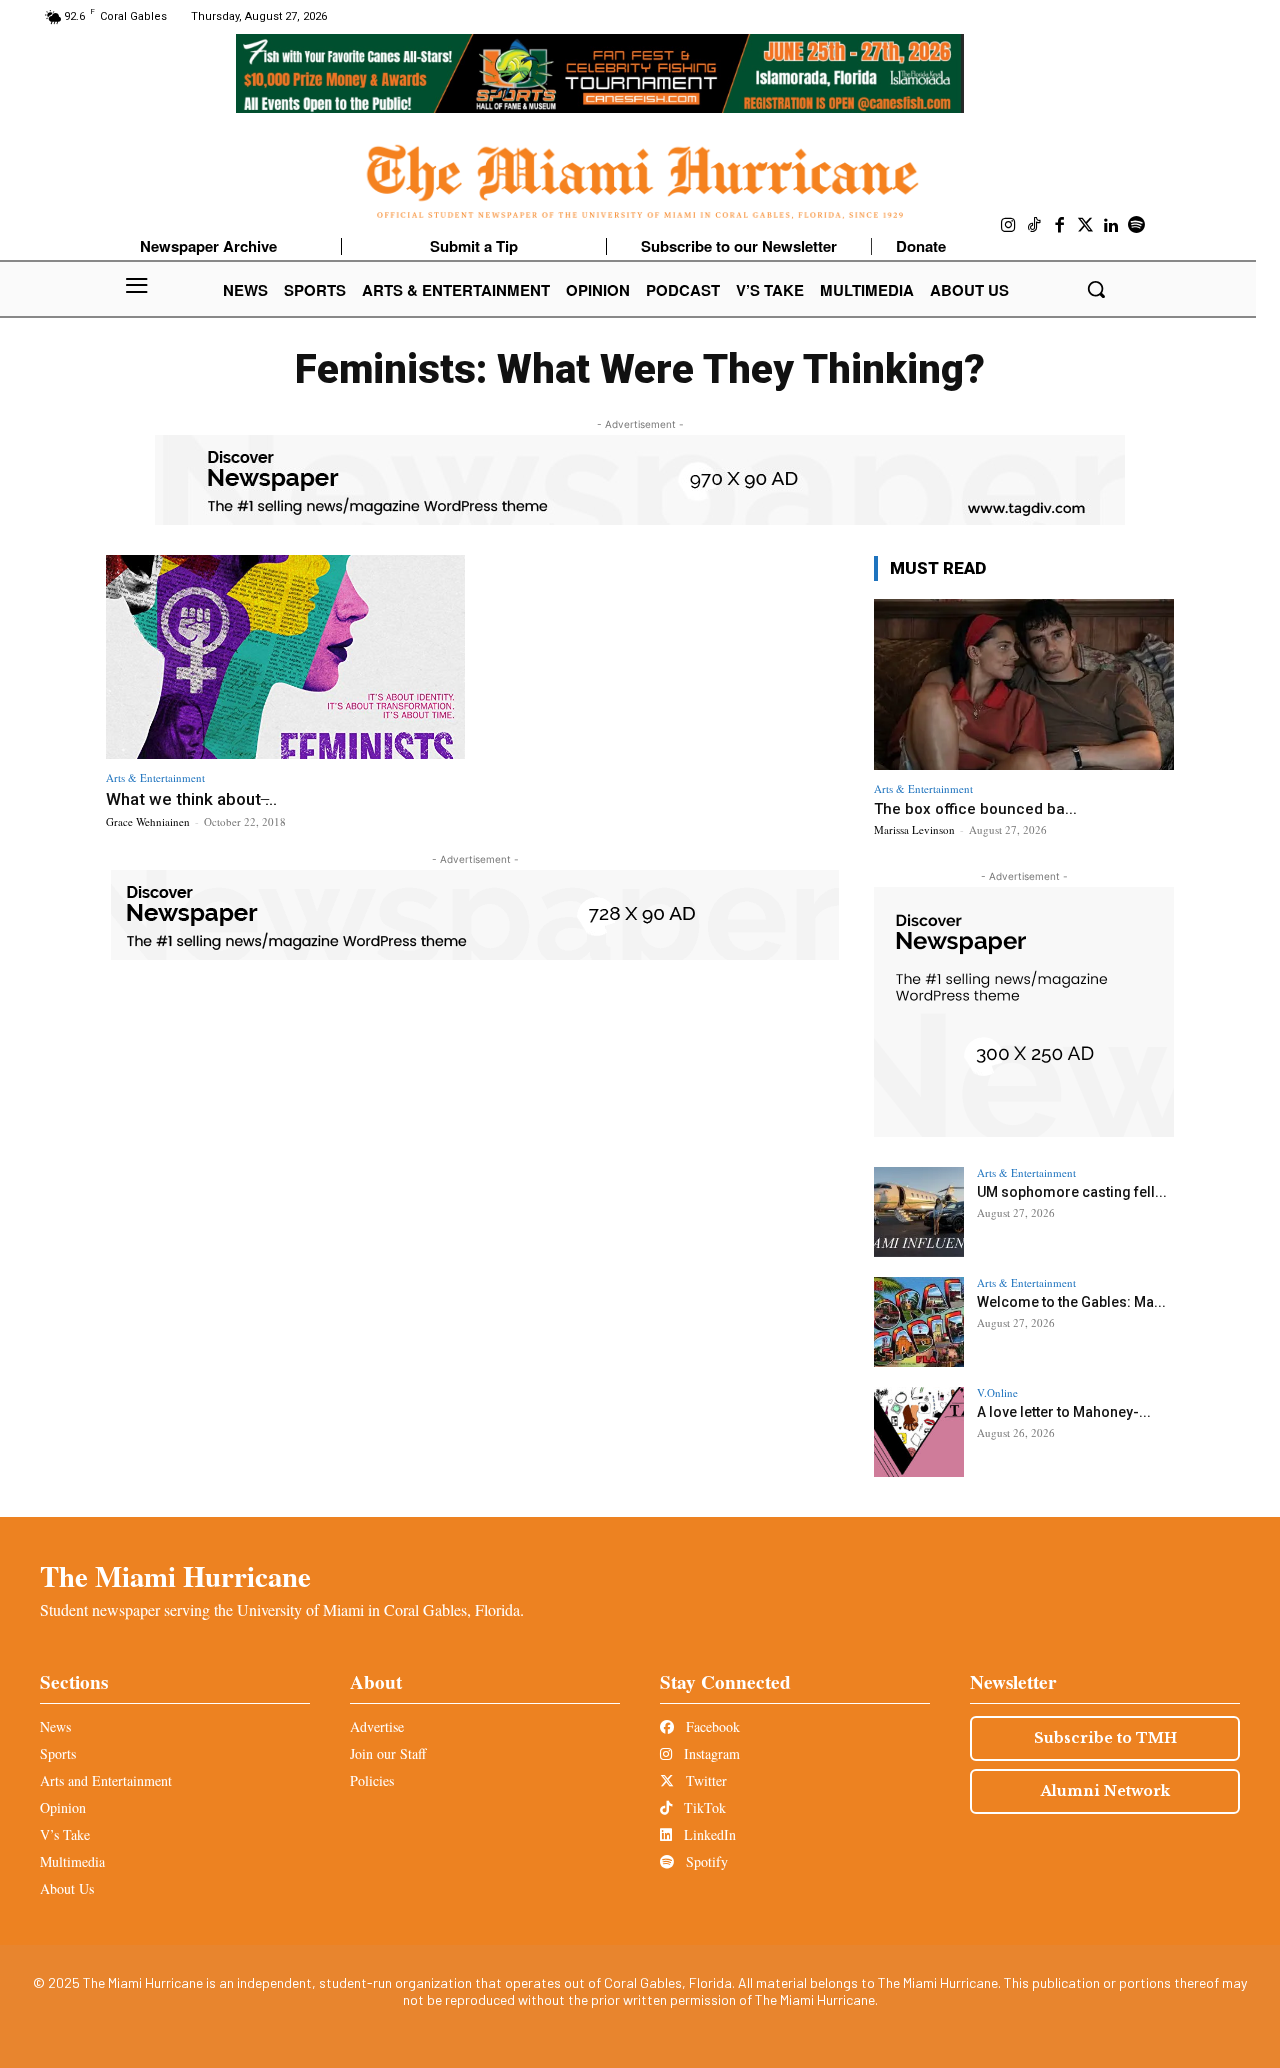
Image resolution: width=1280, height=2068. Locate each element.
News (55, 1726)
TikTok (703, 1807)
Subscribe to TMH (1105, 1738)
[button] (1096, 289)
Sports (58, 1753)
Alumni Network (1105, 1791)
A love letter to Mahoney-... (1064, 1412)
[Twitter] (1086, 226)
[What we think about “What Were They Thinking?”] (285, 657)
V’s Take (65, 1834)
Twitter (704, 1780)
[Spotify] (1137, 226)
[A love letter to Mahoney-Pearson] (919, 1432)
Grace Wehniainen (148, 821)
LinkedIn (708, 1834)
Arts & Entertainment (155, 777)
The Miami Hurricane (175, 1576)
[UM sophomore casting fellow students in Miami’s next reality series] (919, 1212)
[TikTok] (1035, 226)
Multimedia (72, 1861)
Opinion (63, 1807)
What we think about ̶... (191, 799)
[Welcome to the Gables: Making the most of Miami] (919, 1322)
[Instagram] (1009, 226)
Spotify (705, 1861)
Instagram (710, 1753)
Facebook (711, 1726)
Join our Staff (388, 1753)
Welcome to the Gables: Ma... (1071, 1302)
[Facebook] (1060, 226)
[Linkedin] (1111, 226)
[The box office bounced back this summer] (1024, 684)
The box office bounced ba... (975, 809)
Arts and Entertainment (106, 1780)
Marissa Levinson (914, 829)
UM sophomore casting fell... (1072, 1192)
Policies (372, 1780)
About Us (67, 1888)
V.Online (997, 1392)
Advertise (377, 1726)
